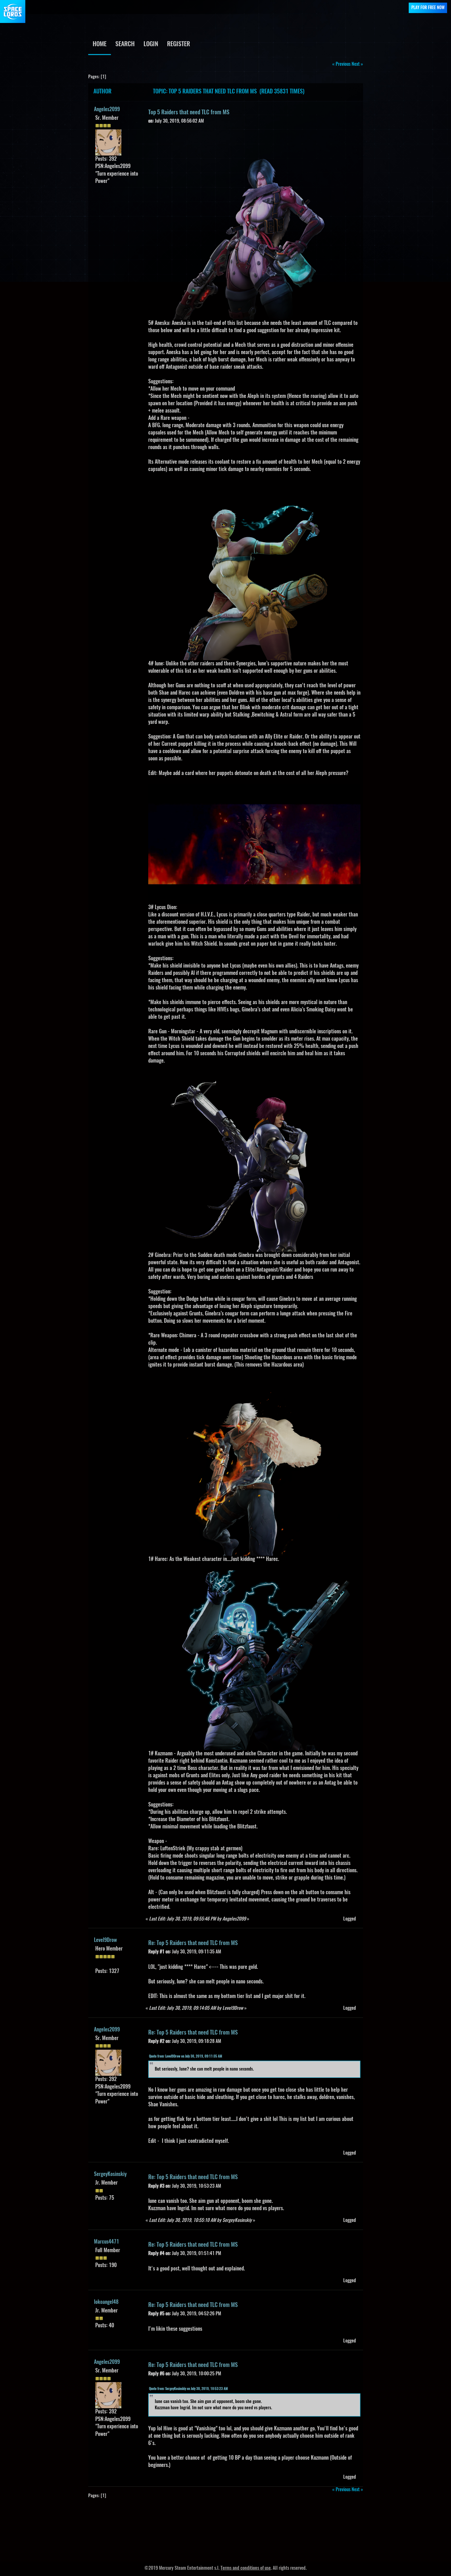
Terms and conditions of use (246, 2568)
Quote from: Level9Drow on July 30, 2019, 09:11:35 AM (186, 2057)
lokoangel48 (106, 2302)
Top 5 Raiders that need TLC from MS (189, 112)
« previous (341, 64)
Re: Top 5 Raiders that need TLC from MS (193, 1943)
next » (357, 64)
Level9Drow (105, 1940)
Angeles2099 (107, 110)
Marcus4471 (106, 2242)
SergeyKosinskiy (110, 2174)
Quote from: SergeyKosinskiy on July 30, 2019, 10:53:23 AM (188, 2389)
